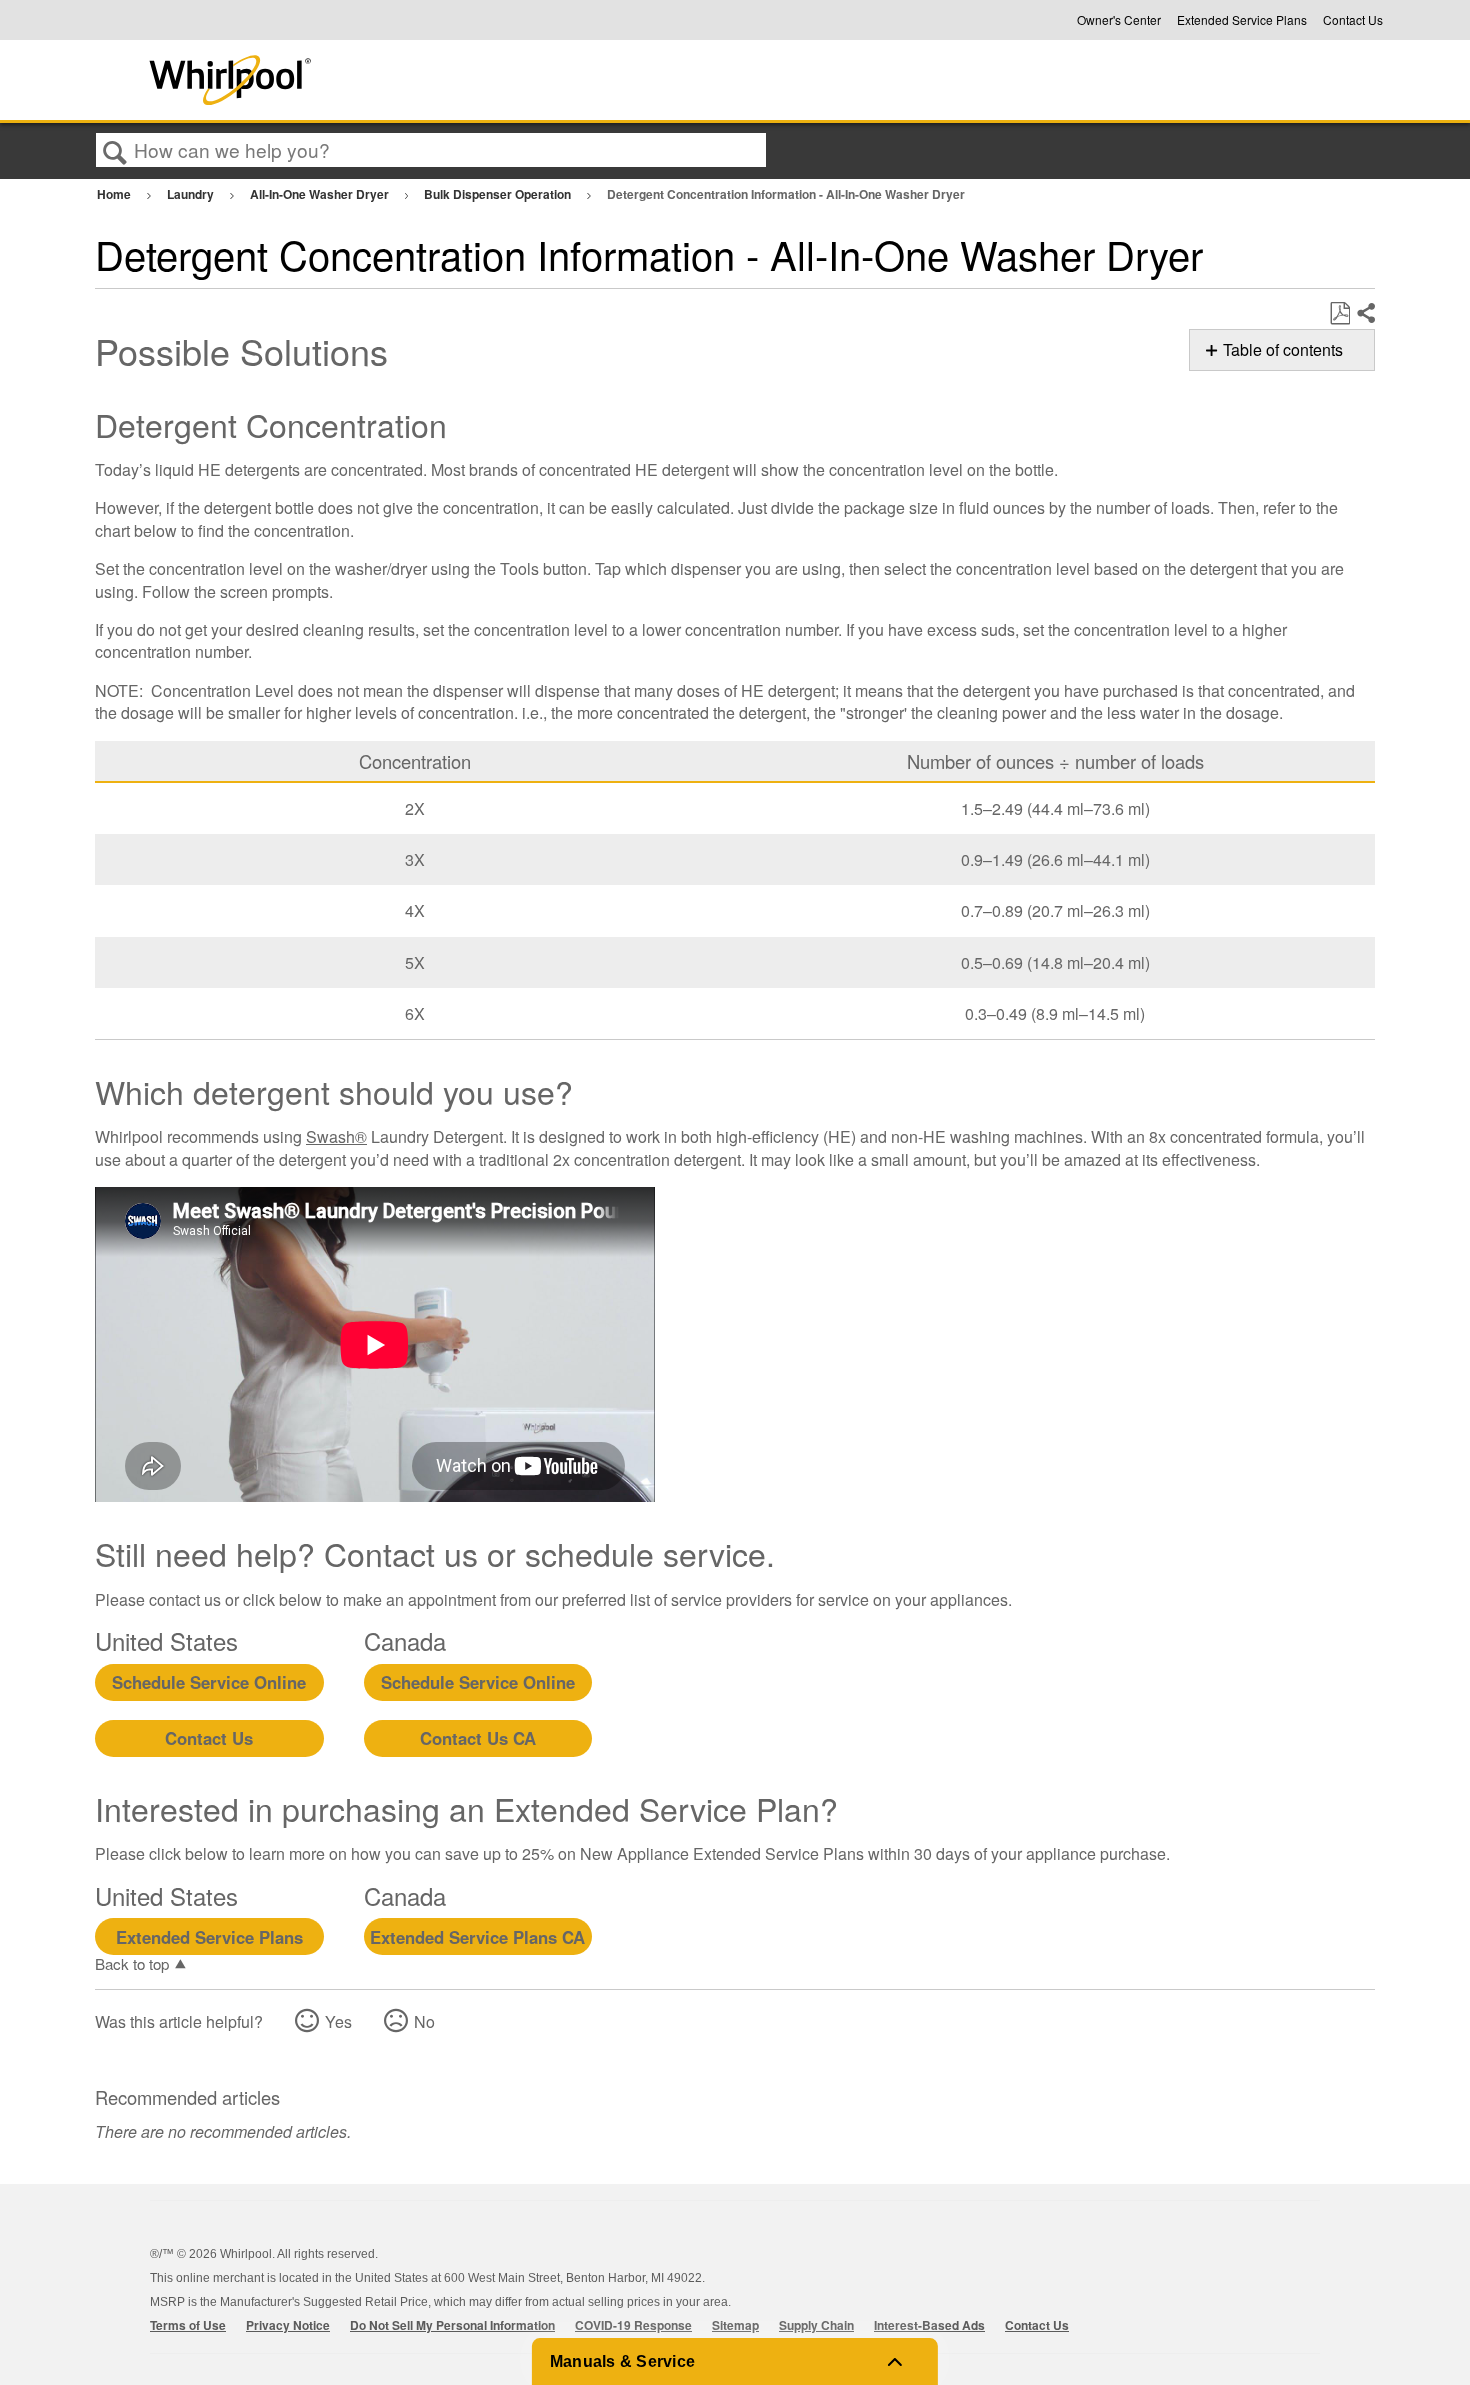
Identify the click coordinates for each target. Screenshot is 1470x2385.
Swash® (336, 1136)
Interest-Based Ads (929, 2325)
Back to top (132, 1963)
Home (115, 194)
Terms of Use (188, 2325)
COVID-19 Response (633, 2325)
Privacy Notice (288, 2325)
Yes (338, 2021)
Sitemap (735, 2325)
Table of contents (1283, 349)
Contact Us (1353, 20)
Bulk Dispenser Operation (499, 194)
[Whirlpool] (378, 80)
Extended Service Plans (1242, 20)
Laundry (192, 194)
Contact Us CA (478, 1738)
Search (115, 151)
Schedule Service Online (209, 1682)
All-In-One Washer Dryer (321, 194)
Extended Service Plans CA (477, 1937)
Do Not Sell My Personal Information (452, 2325)
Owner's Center (1119, 20)
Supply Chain (816, 2325)
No (424, 2021)
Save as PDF (1339, 314)
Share (1365, 314)
